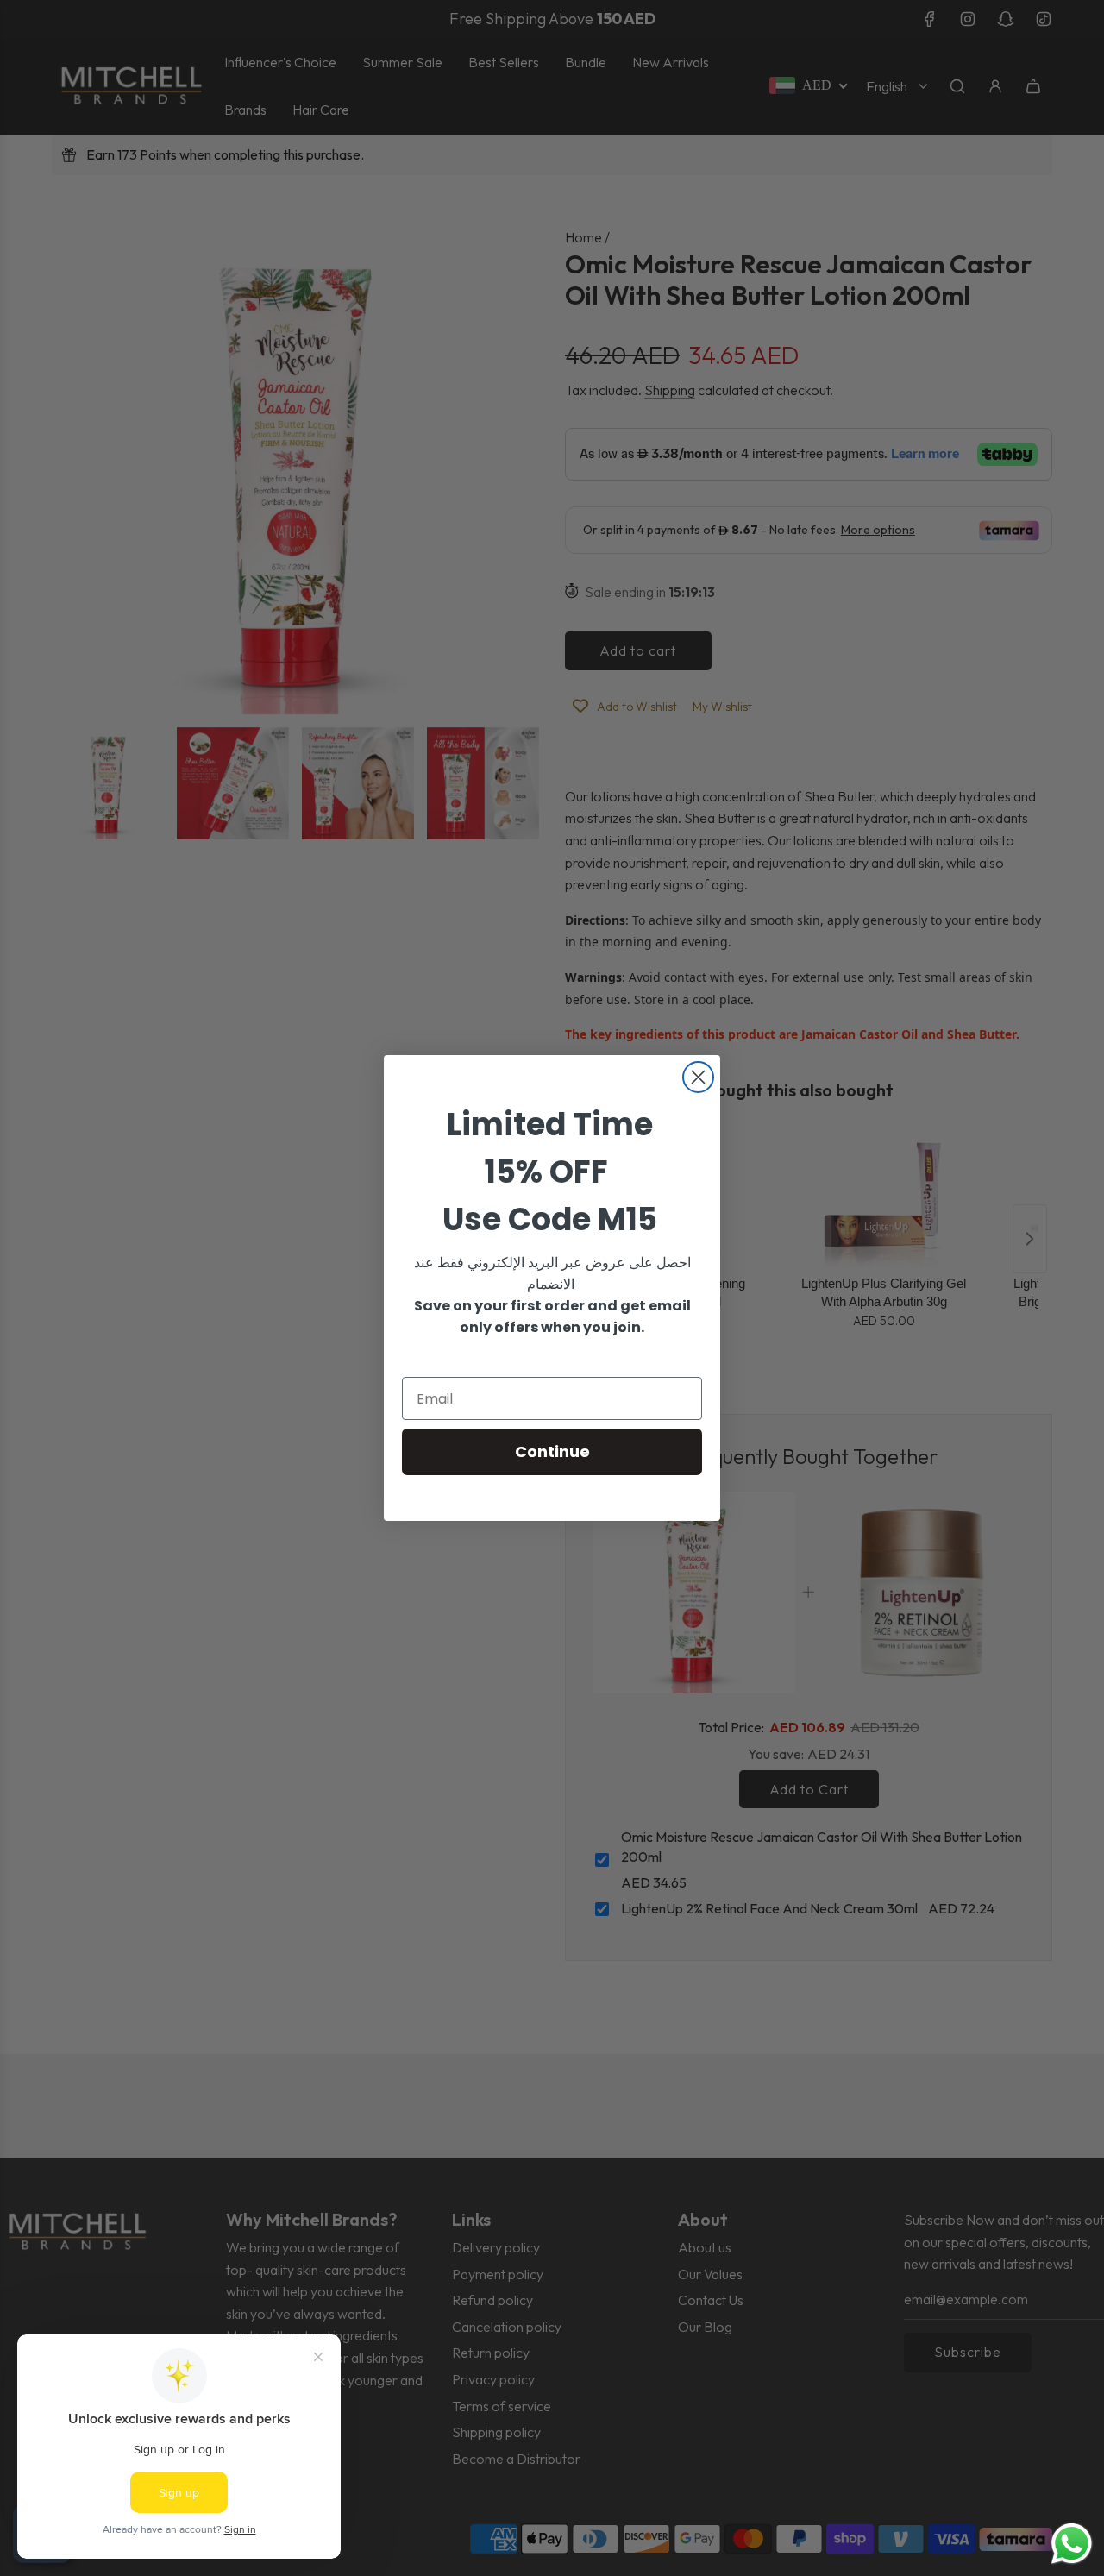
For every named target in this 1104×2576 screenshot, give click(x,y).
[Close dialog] (698, 1077)
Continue (552, 1451)
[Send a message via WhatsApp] (1072, 2544)
